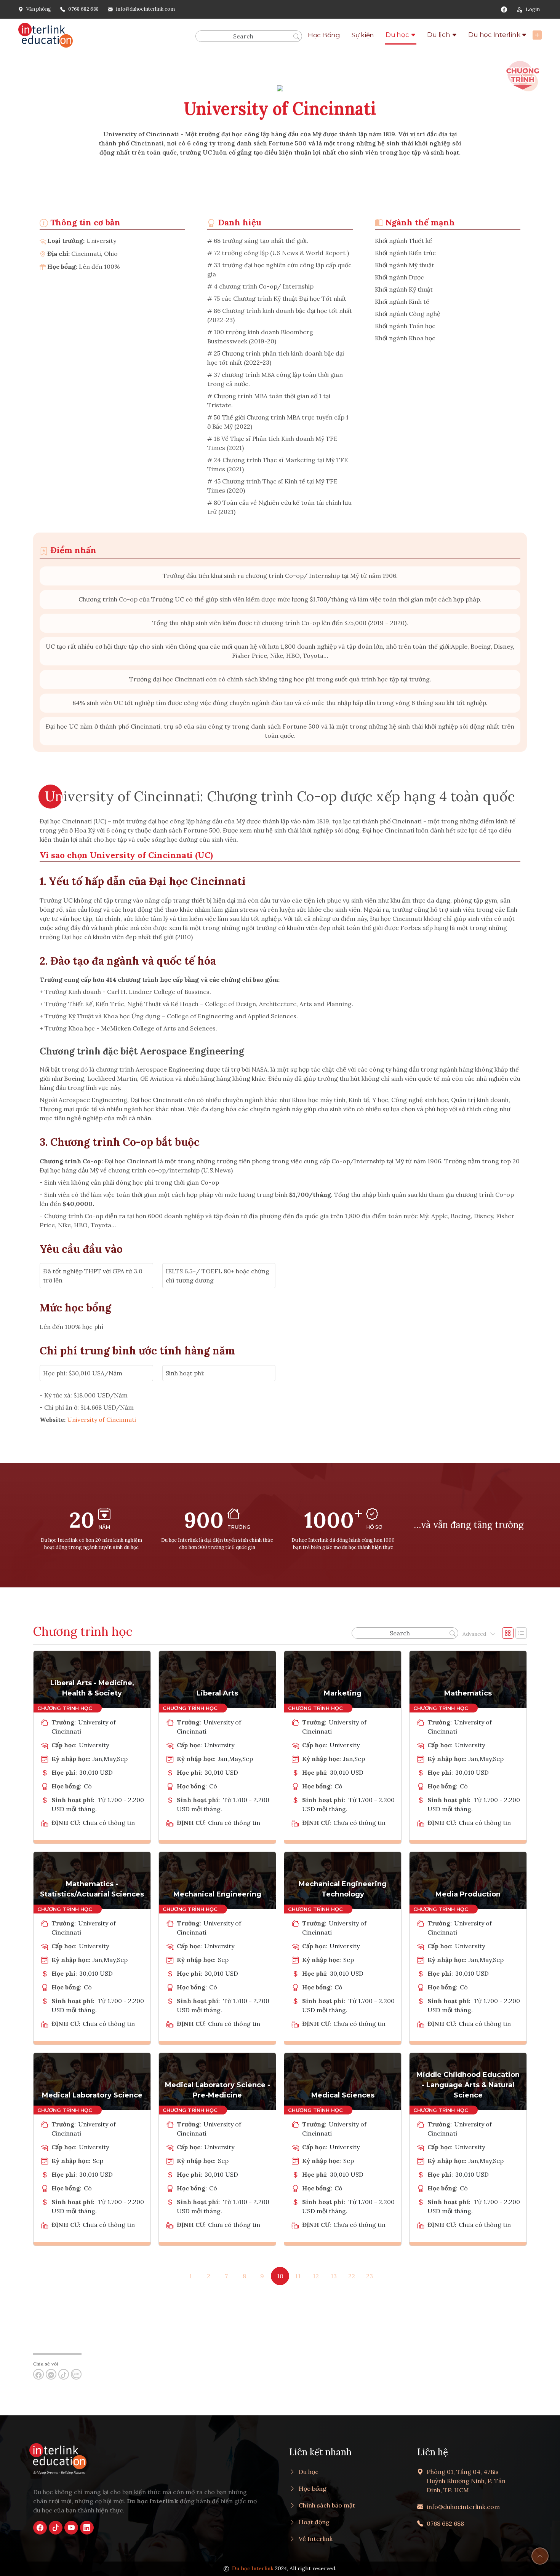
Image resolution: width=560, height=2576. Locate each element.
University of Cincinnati (102, 1420)
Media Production (468, 1894)
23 (370, 2276)
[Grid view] (508, 1633)
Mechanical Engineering (217, 1894)
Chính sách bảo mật (327, 2505)
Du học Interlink (494, 35)
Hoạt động (314, 2522)
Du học (397, 35)
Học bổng (313, 2488)
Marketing (343, 1693)
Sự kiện (363, 35)
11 (298, 2276)
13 (334, 2276)
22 (352, 2276)
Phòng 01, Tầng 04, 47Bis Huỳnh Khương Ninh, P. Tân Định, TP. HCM (466, 2481)
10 (280, 2276)
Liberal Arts (217, 1693)
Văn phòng (39, 9)
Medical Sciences (343, 2095)
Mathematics (468, 1693)
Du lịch (438, 35)
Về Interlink (316, 2539)
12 (316, 2276)
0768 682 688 (83, 9)
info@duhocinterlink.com (145, 9)
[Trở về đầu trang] (540, 2556)
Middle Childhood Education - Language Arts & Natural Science (468, 2085)
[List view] (521, 1633)
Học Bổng (324, 35)
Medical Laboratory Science (92, 2095)
